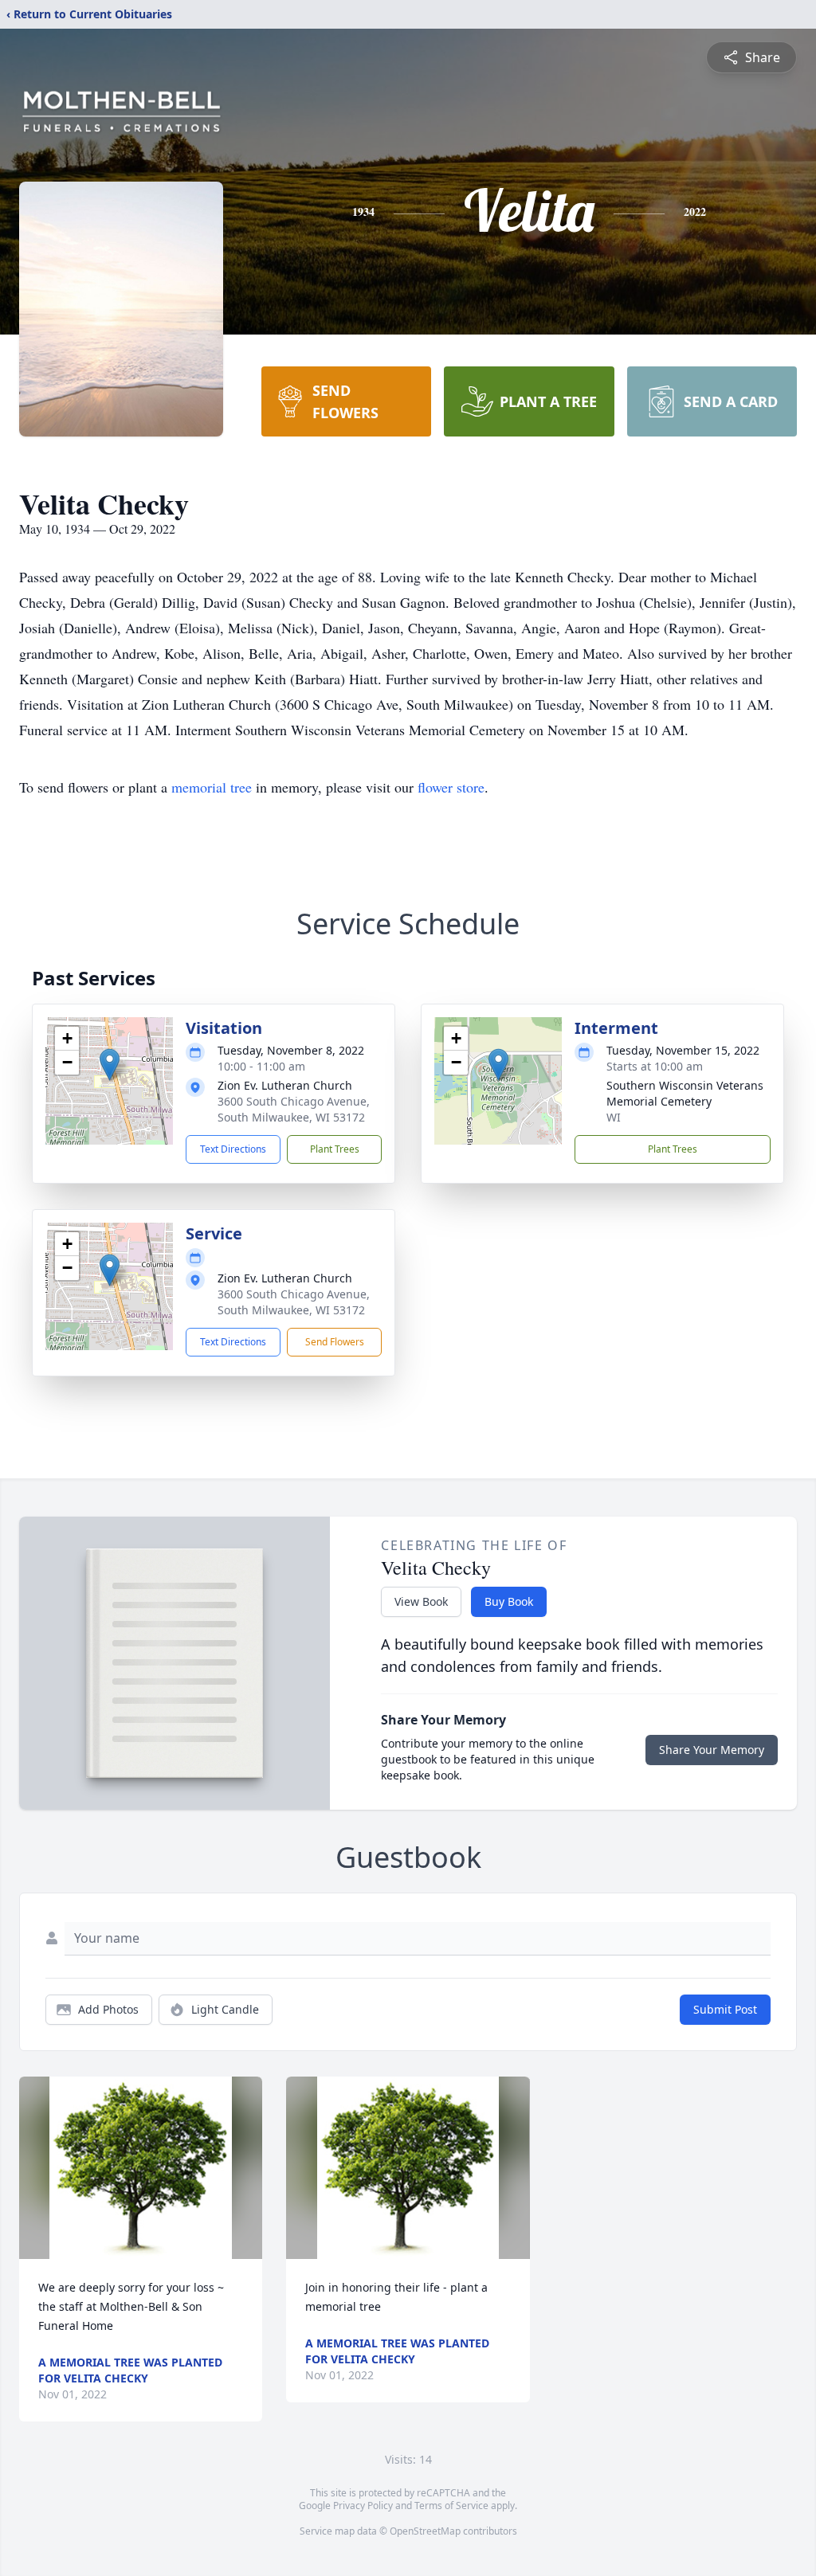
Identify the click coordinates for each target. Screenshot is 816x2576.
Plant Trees (335, 1149)
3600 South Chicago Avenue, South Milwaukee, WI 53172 (294, 1109)
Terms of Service (451, 2506)
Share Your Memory (712, 1750)
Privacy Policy (363, 2506)
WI (614, 1117)
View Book (421, 1601)
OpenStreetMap (425, 2531)
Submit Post (725, 2009)
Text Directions (233, 1149)
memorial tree (212, 787)
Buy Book (509, 1601)
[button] (110, 1065)
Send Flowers (335, 1342)
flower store (451, 787)
